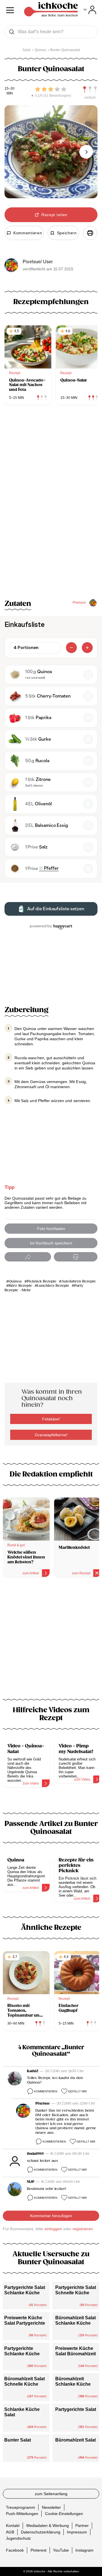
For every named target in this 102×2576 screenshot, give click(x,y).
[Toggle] (90, 10)
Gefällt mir (77, 2091)
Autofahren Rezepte (79, 1281)
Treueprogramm (21, 2507)
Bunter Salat (18, 2440)
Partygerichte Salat (76, 2409)
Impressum (77, 2532)
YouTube (61, 2550)
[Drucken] (90, 233)
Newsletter (51, 2507)
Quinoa (16, 1281)
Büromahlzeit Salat (76, 2440)
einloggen (53, 2229)
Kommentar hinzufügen (51, 2216)
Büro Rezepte (20, 1286)
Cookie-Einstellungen (64, 2514)
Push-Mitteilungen (22, 2514)
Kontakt (13, 2526)
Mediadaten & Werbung (48, 2526)
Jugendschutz (18, 2538)
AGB (10, 2532)
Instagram (84, 2550)
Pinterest (39, 2550)
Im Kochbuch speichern (51, 1243)
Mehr (26, 1290)
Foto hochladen (51, 1229)
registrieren (83, 2229)
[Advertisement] (51, 1642)
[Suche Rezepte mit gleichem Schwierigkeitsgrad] (90, 90)
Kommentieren (46, 2091)
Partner (82, 2526)
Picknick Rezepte (42, 1281)
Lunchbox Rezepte (53, 1286)
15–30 (9, 89)
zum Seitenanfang (51, 2494)
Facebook (15, 2550)
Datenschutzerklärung (41, 2532)
